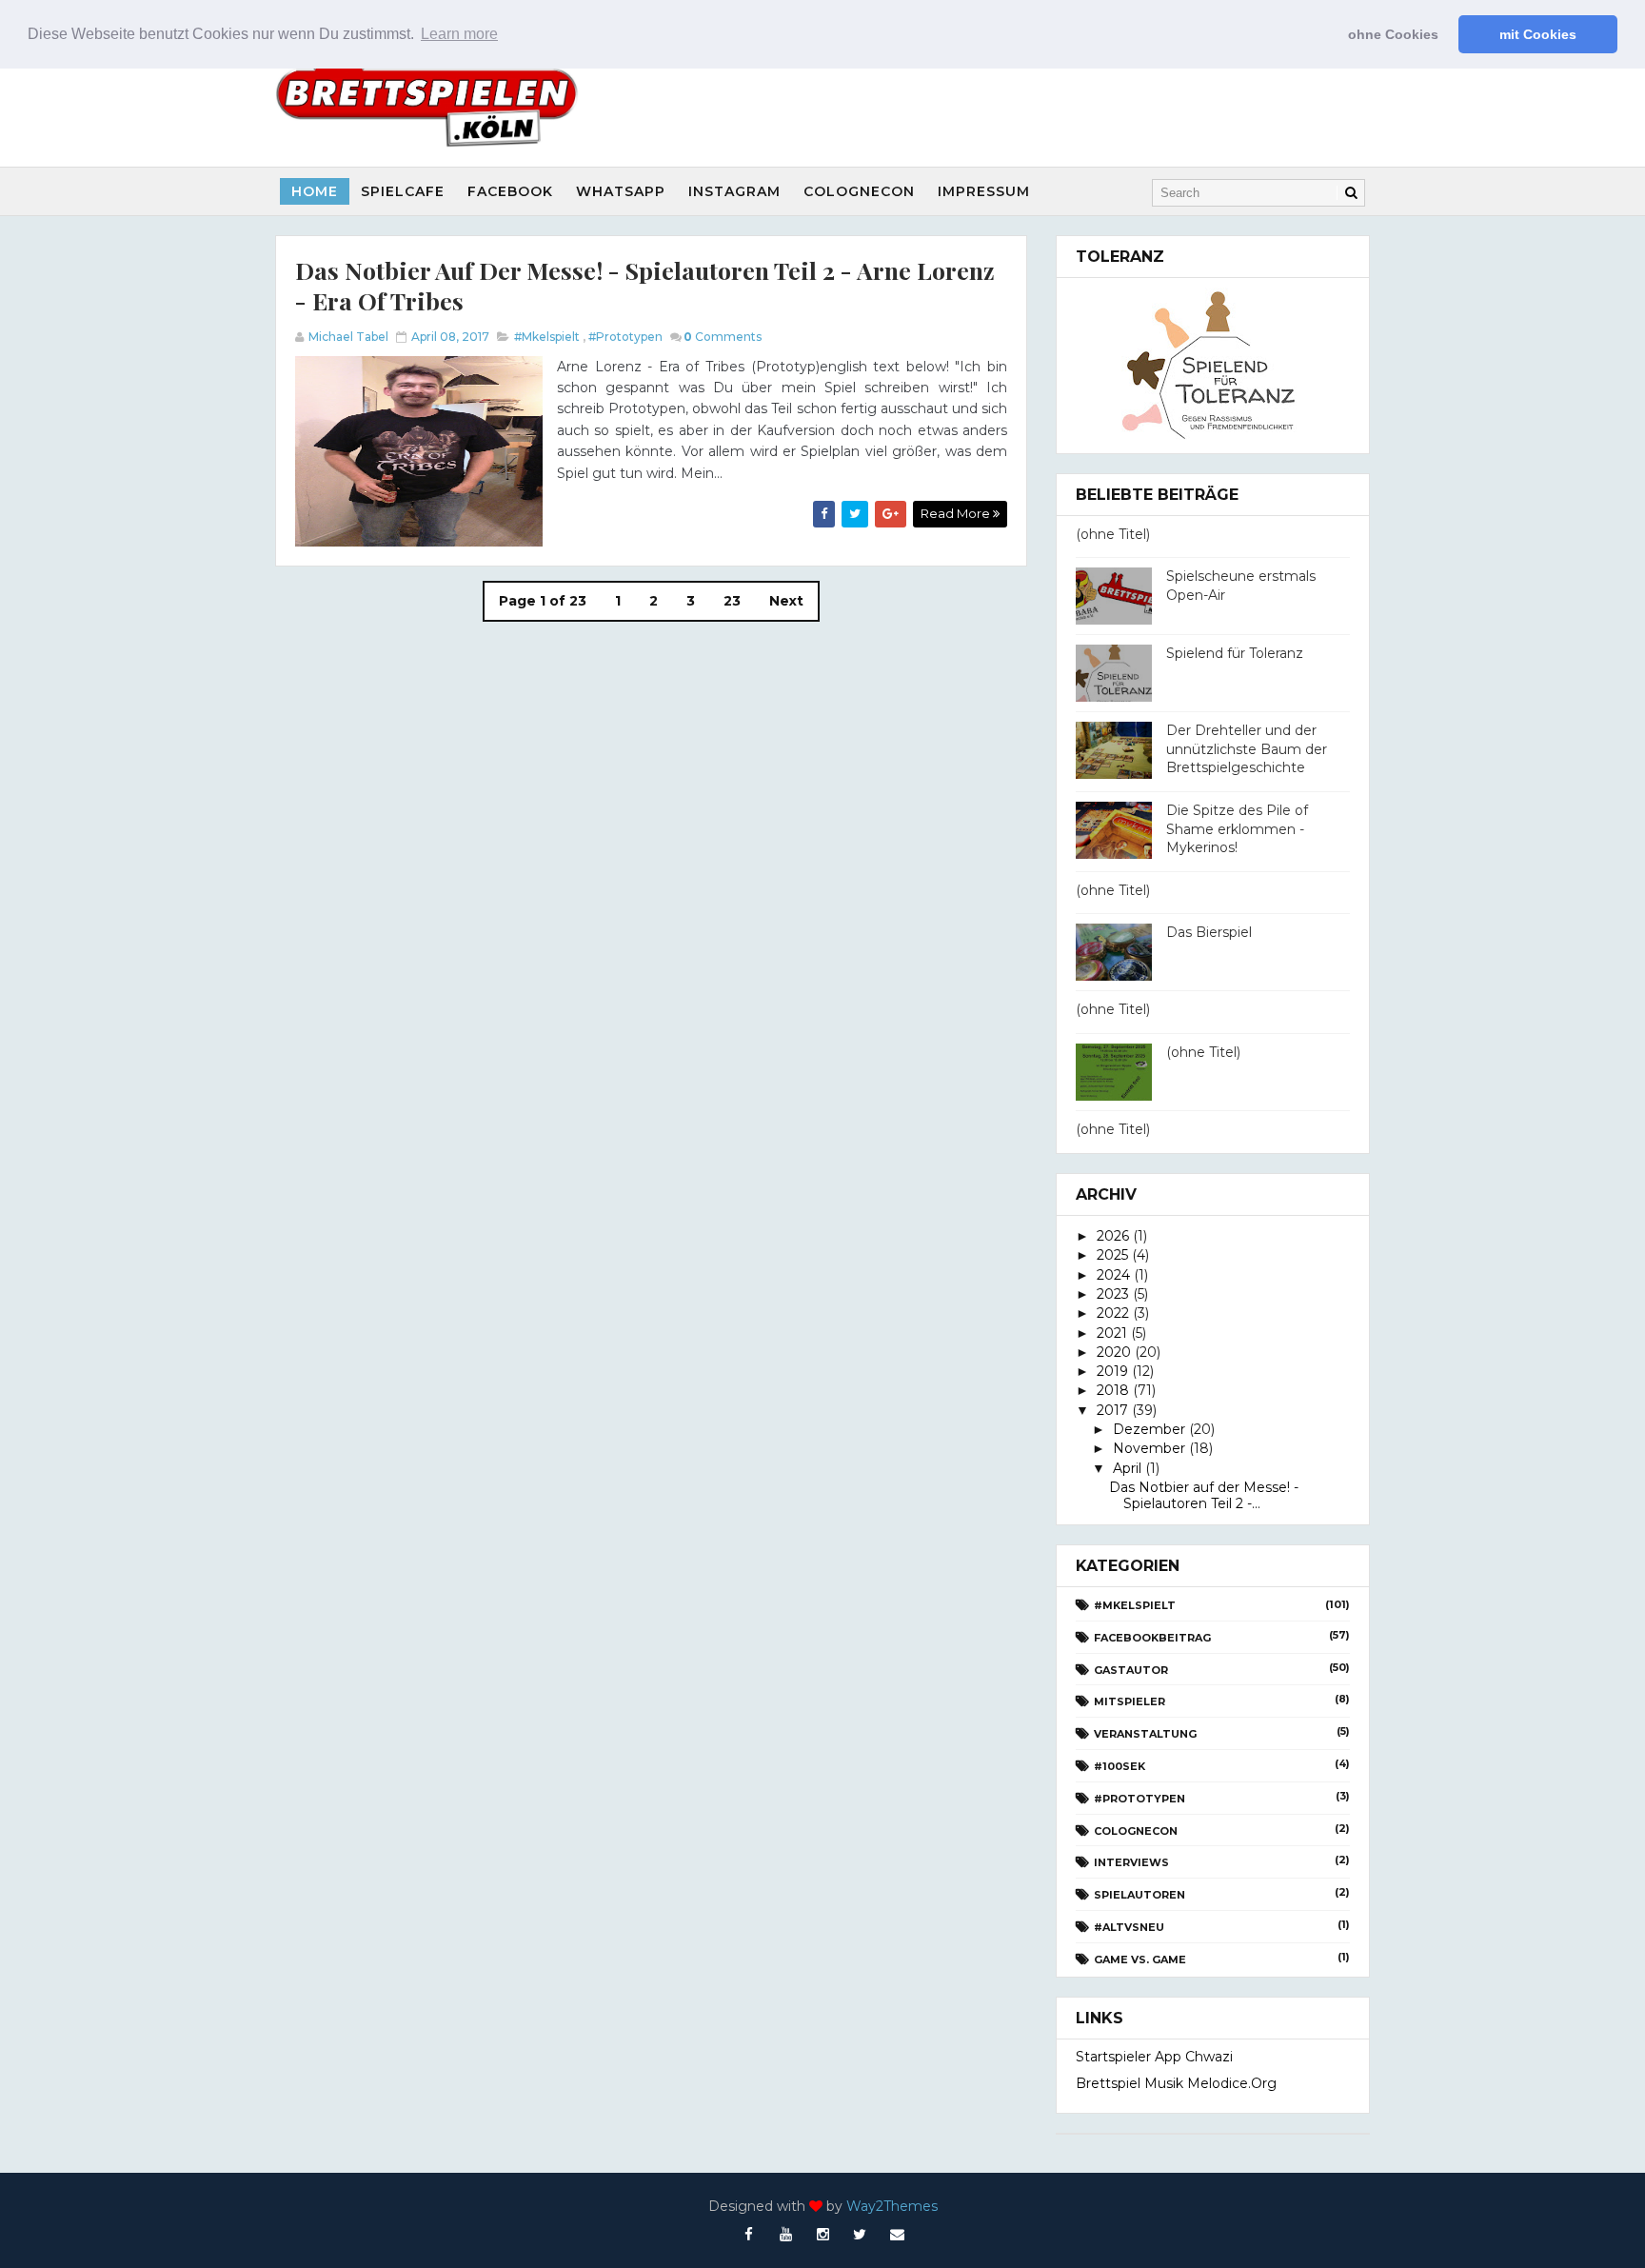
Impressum (984, 191)
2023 (1113, 1294)
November (1149, 1448)
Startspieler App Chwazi (1154, 2057)
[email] (897, 2235)
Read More (957, 513)
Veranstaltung (1145, 1734)
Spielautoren (1140, 1895)
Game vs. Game (1140, 1960)
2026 (1113, 1236)
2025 (1112, 1255)
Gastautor (1131, 1670)
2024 (1113, 1275)
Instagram (734, 191)
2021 (1112, 1333)
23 (732, 601)
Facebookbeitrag (1152, 1638)
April (1127, 1468)
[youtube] (785, 2235)
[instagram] (822, 2235)
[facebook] (748, 2235)
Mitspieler (1130, 1701)
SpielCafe (403, 191)
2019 (1112, 1371)
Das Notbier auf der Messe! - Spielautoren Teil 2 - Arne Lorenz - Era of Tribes (645, 286)
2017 (1112, 1410)
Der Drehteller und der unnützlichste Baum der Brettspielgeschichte (1247, 749)
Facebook (510, 191)
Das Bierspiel (1209, 932)
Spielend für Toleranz (1235, 653)
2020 (1114, 1352)
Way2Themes (892, 2206)
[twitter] (860, 2235)
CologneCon (859, 191)
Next (786, 601)
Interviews (1131, 1862)
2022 (1113, 1313)
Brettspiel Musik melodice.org (1176, 2083)
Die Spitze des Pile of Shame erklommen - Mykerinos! (1237, 829)
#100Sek (1120, 1766)
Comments (723, 337)
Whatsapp (621, 191)
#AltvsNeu (1129, 1927)
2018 (1113, 1390)
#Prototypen (625, 337)
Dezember (1149, 1429)
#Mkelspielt (547, 337)
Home (315, 191)
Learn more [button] (459, 34)
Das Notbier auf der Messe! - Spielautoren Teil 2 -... (1204, 1495)
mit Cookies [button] (1538, 34)
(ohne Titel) (1113, 534)
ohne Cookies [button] (1393, 34)
